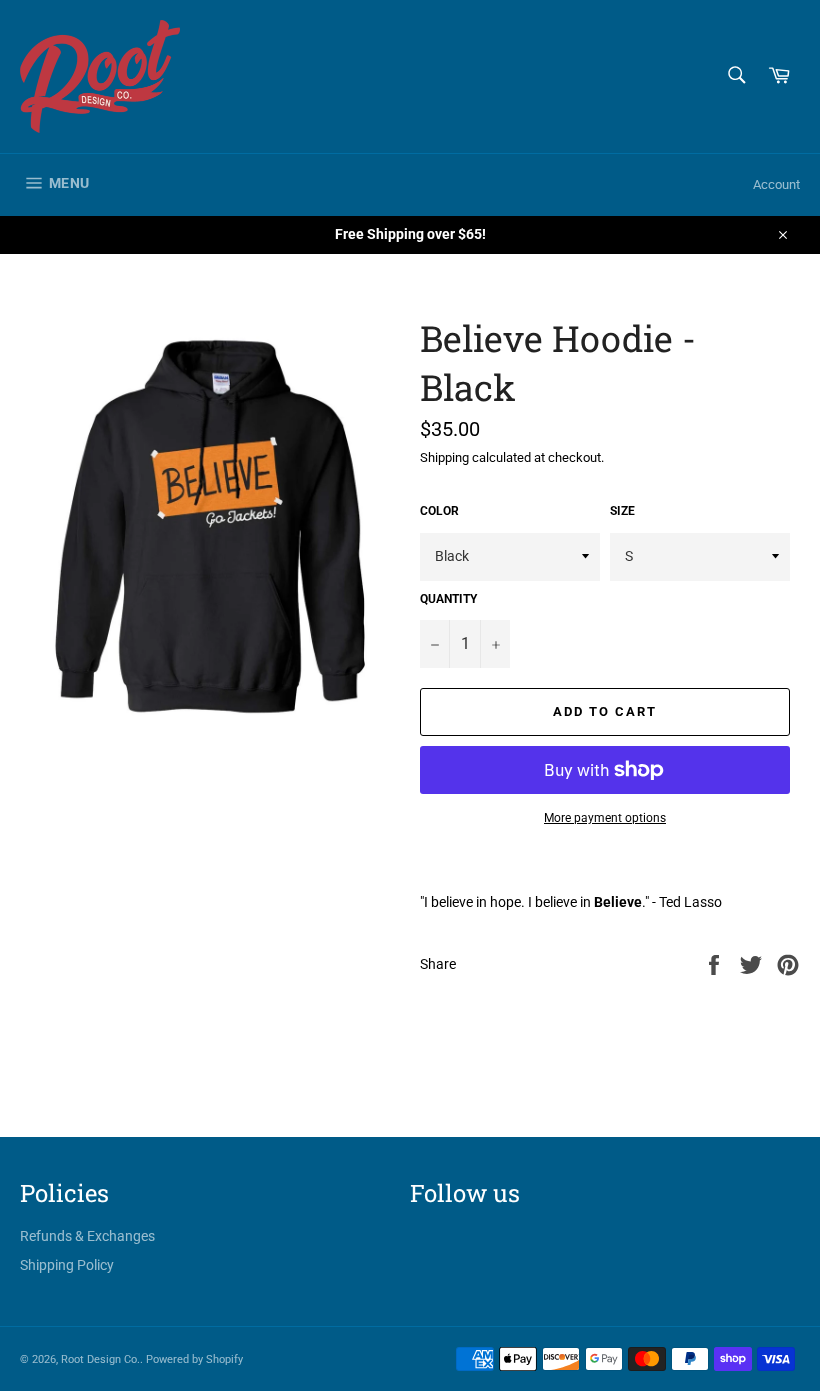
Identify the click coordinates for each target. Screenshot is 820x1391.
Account (776, 184)
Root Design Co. (100, 1359)
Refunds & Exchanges (87, 1236)
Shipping (444, 457)
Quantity (448, 599)
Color (439, 511)
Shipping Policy (67, 1265)
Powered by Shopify (194, 1359)
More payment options (605, 818)
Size (622, 511)
